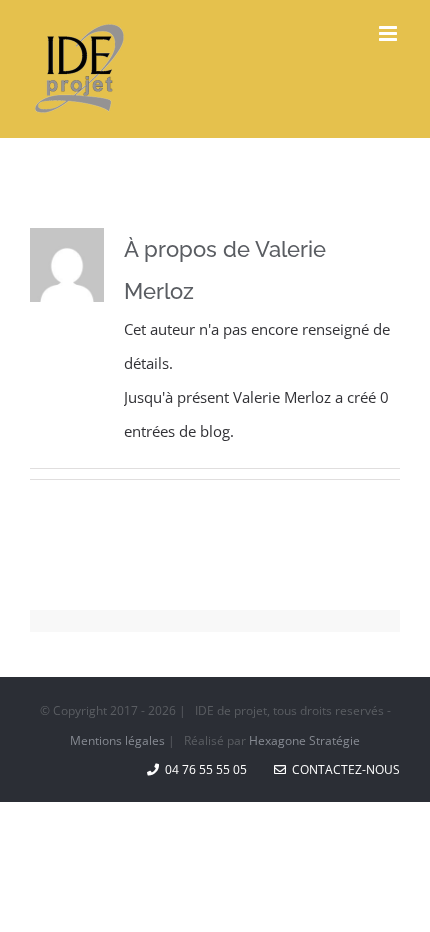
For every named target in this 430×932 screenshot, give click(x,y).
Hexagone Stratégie (304, 740)
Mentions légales (117, 740)
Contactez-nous (343, 769)
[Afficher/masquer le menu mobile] (389, 33)
